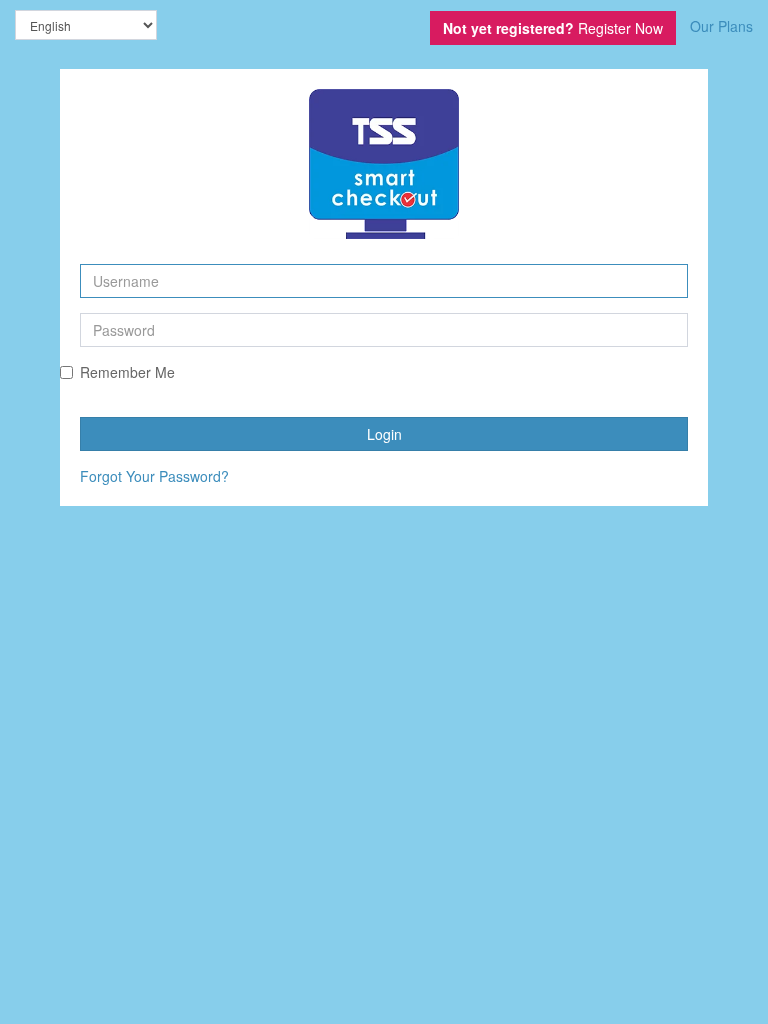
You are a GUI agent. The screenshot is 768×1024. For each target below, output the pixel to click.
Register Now (553, 28)
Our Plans (721, 26)
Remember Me (127, 372)
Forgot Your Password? (154, 476)
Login (384, 434)
